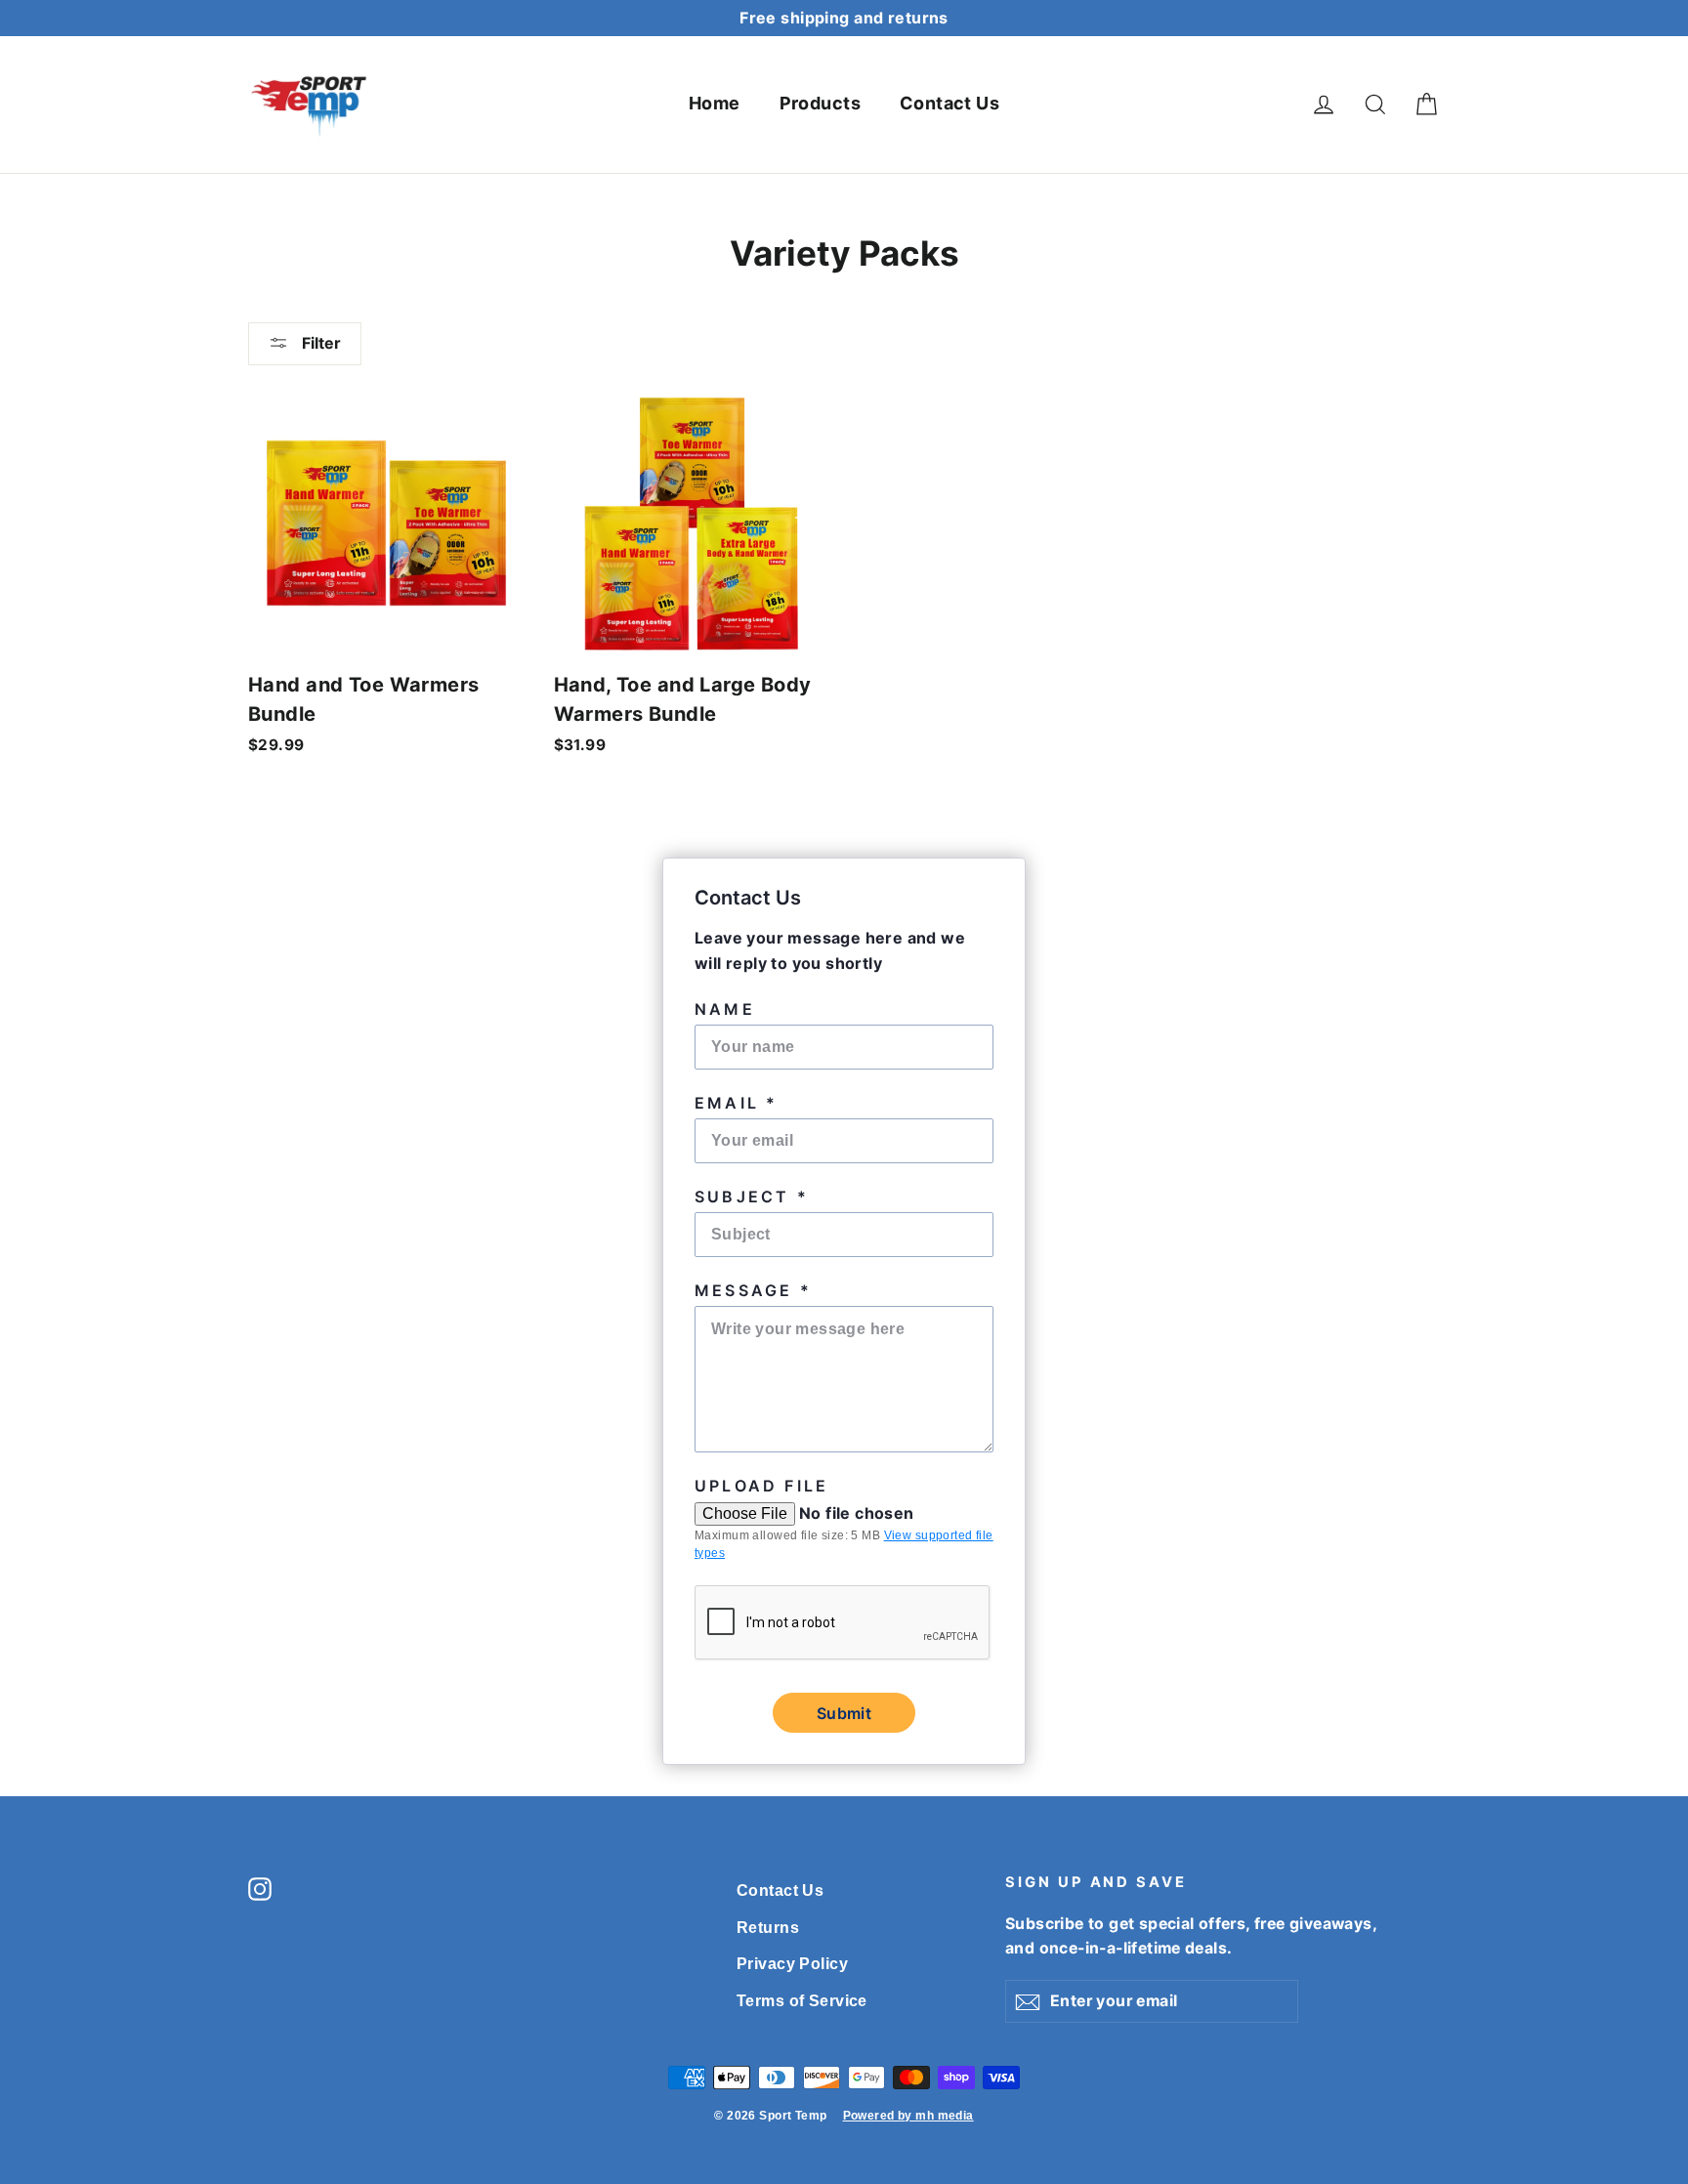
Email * (736, 1103)
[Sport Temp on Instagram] (260, 1888)
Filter (319, 343)
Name (725, 1009)
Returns (768, 1928)
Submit (844, 1713)
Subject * (752, 1197)
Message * (753, 1290)
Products (820, 103)
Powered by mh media (908, 2116)
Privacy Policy (792, 1964)
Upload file (761, 1486)
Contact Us (949, 103)
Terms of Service (802, 2001)
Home (715, 103)
